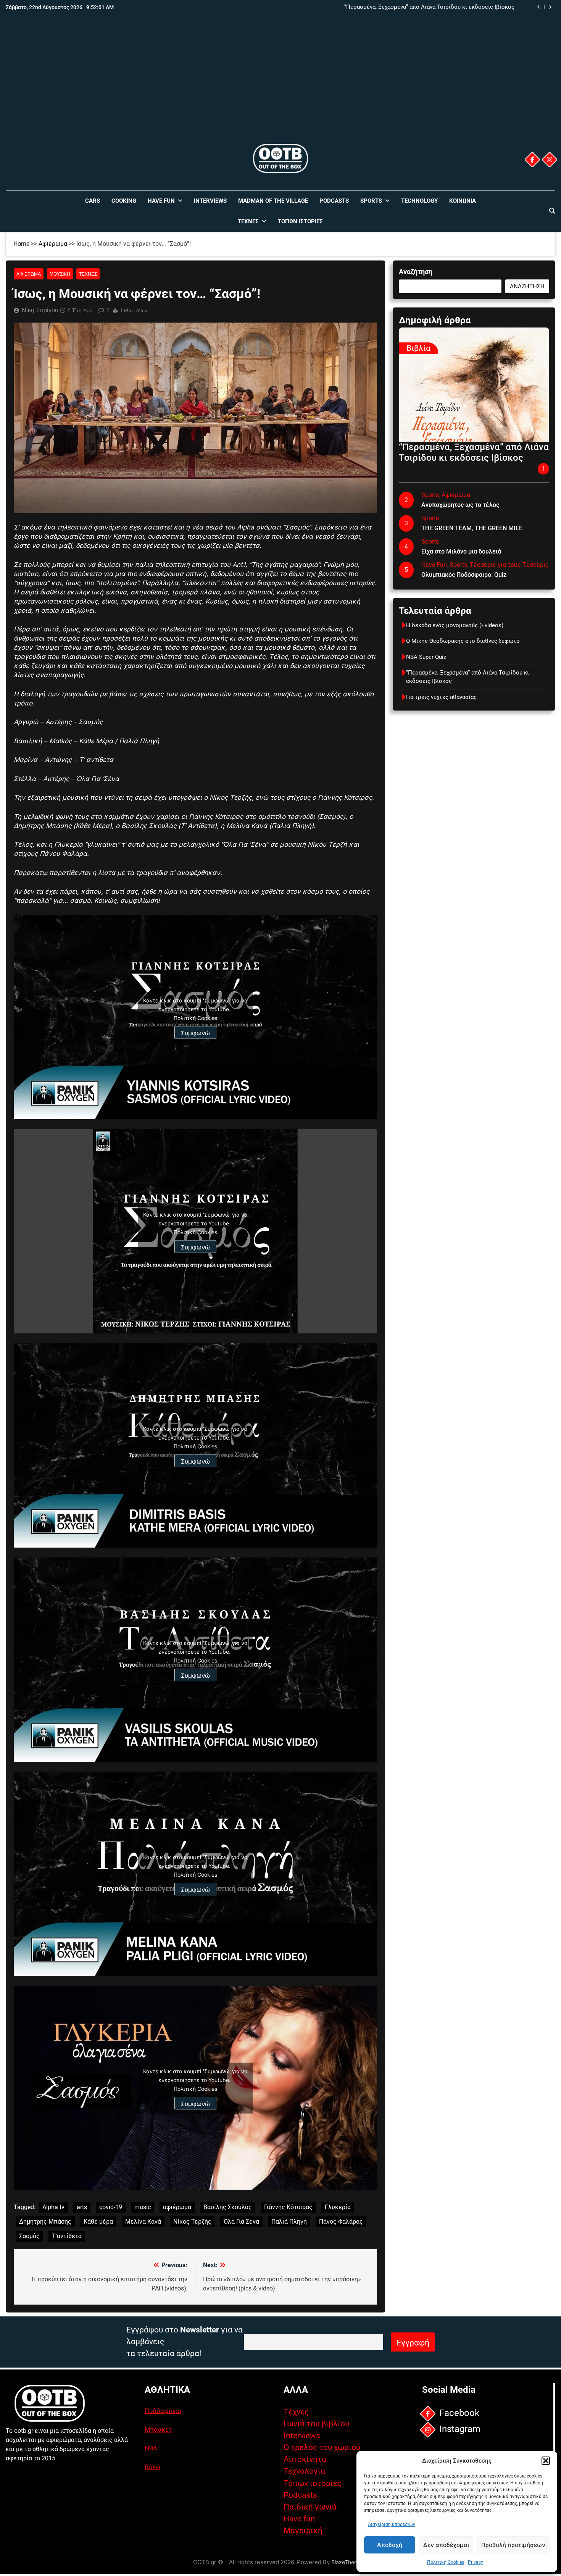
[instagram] (550, 160)
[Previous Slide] (539, 7)
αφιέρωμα (177, 2207)
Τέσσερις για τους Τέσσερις (509, 565)
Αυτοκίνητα (305, 2459)
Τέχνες (248, 221)
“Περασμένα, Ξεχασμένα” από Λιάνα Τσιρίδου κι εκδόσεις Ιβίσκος (429, 7)
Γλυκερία (338, 2207)
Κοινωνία (463, 201)
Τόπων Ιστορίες (300, 221)
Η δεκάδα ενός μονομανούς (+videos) (455, 625)
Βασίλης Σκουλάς (228, 2207)
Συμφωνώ (195, 1033)
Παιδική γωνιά (310, 2507)
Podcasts (334, 201)
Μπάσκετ (158, 2429)
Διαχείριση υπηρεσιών (392, 2524)
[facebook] (532, 160)
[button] (546, 2461)
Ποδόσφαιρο (163, 2411)
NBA (151, 2448)
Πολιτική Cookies (446, 2562)
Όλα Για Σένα (241, 2222)
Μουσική (60, 274)
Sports (371, 201)
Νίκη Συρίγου (40, 310)
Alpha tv (53, 2207)
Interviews (210, 201)
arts (82, 2207)
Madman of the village (273, 201)
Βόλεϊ (152, 2467)
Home (21, 244)
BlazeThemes (348, 2562)
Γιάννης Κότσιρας (288, 2207)
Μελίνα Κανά (143, 2222)
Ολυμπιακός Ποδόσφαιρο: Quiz (464, 575)
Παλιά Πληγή (289, 2222)
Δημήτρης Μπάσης (45, 2222)
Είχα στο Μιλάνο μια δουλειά (461, 551)
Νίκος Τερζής (192, 2222)
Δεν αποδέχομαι (446, 2545)
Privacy (476, 2562)
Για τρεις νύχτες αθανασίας (441, 697)
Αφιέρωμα (53, 244)
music (143, 2207)
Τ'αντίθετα (67, 2236)
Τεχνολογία (304, 2471)
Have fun (299, 2519)
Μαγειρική (303, 2531)
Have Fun (161, 201)
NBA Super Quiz (426, 657)
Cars (93, 201)
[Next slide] (550, 7)
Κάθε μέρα (98, 2222)
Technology (419, 201)
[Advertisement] (280, 85)
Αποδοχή (390, 2545)
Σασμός (29, 2236)
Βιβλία (418, 348)
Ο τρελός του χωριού (322, 2447)
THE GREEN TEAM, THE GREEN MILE (472, 528)
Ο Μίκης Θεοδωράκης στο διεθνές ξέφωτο (463, 641)
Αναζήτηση (416, 272)
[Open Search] (552, 211)
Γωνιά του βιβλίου (316, 2424)
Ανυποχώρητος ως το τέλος (460, 505)
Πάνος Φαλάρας (341, 2222)
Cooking (124, 201)
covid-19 (111, 2207)
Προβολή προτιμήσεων (513, 2545)
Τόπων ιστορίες (313, 2483)
